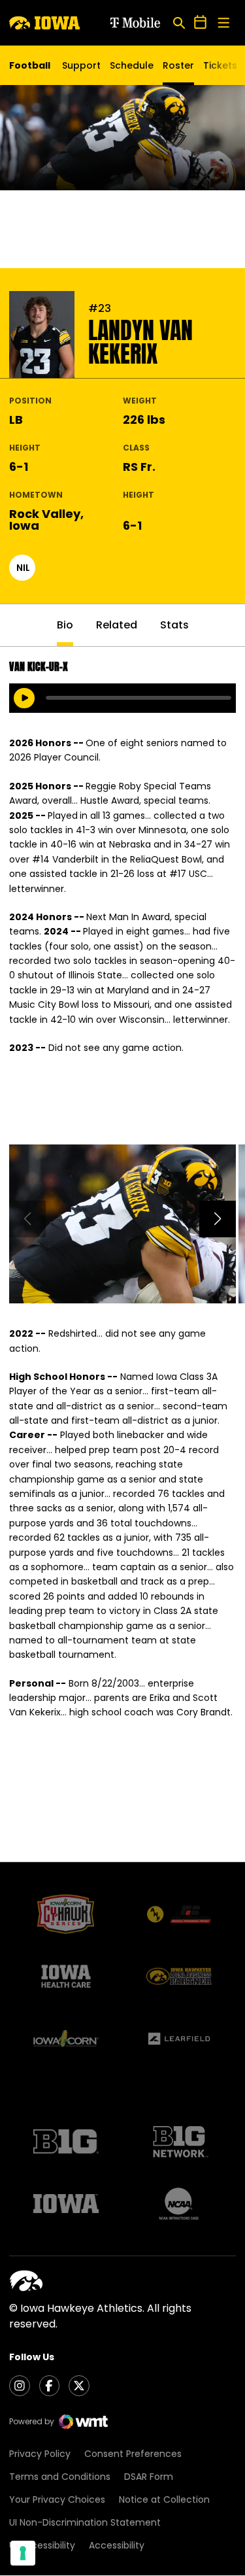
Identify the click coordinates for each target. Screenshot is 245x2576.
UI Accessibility (42, 2545)
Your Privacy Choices (57, 2499)
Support (81, 65)
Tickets (220, 69)
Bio (65, 625)
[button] (218, 1219)
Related (117, 625)
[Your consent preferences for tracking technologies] (23, 2553)
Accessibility (117, 2545)
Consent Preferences (133, 2454)
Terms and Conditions (60, 2477)
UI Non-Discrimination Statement (85, 2522)
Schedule (132, 65)
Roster (178, 65)
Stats (174, 625)
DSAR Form (149, 2477)
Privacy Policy (40, 2454)
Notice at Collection (164, 2499)
